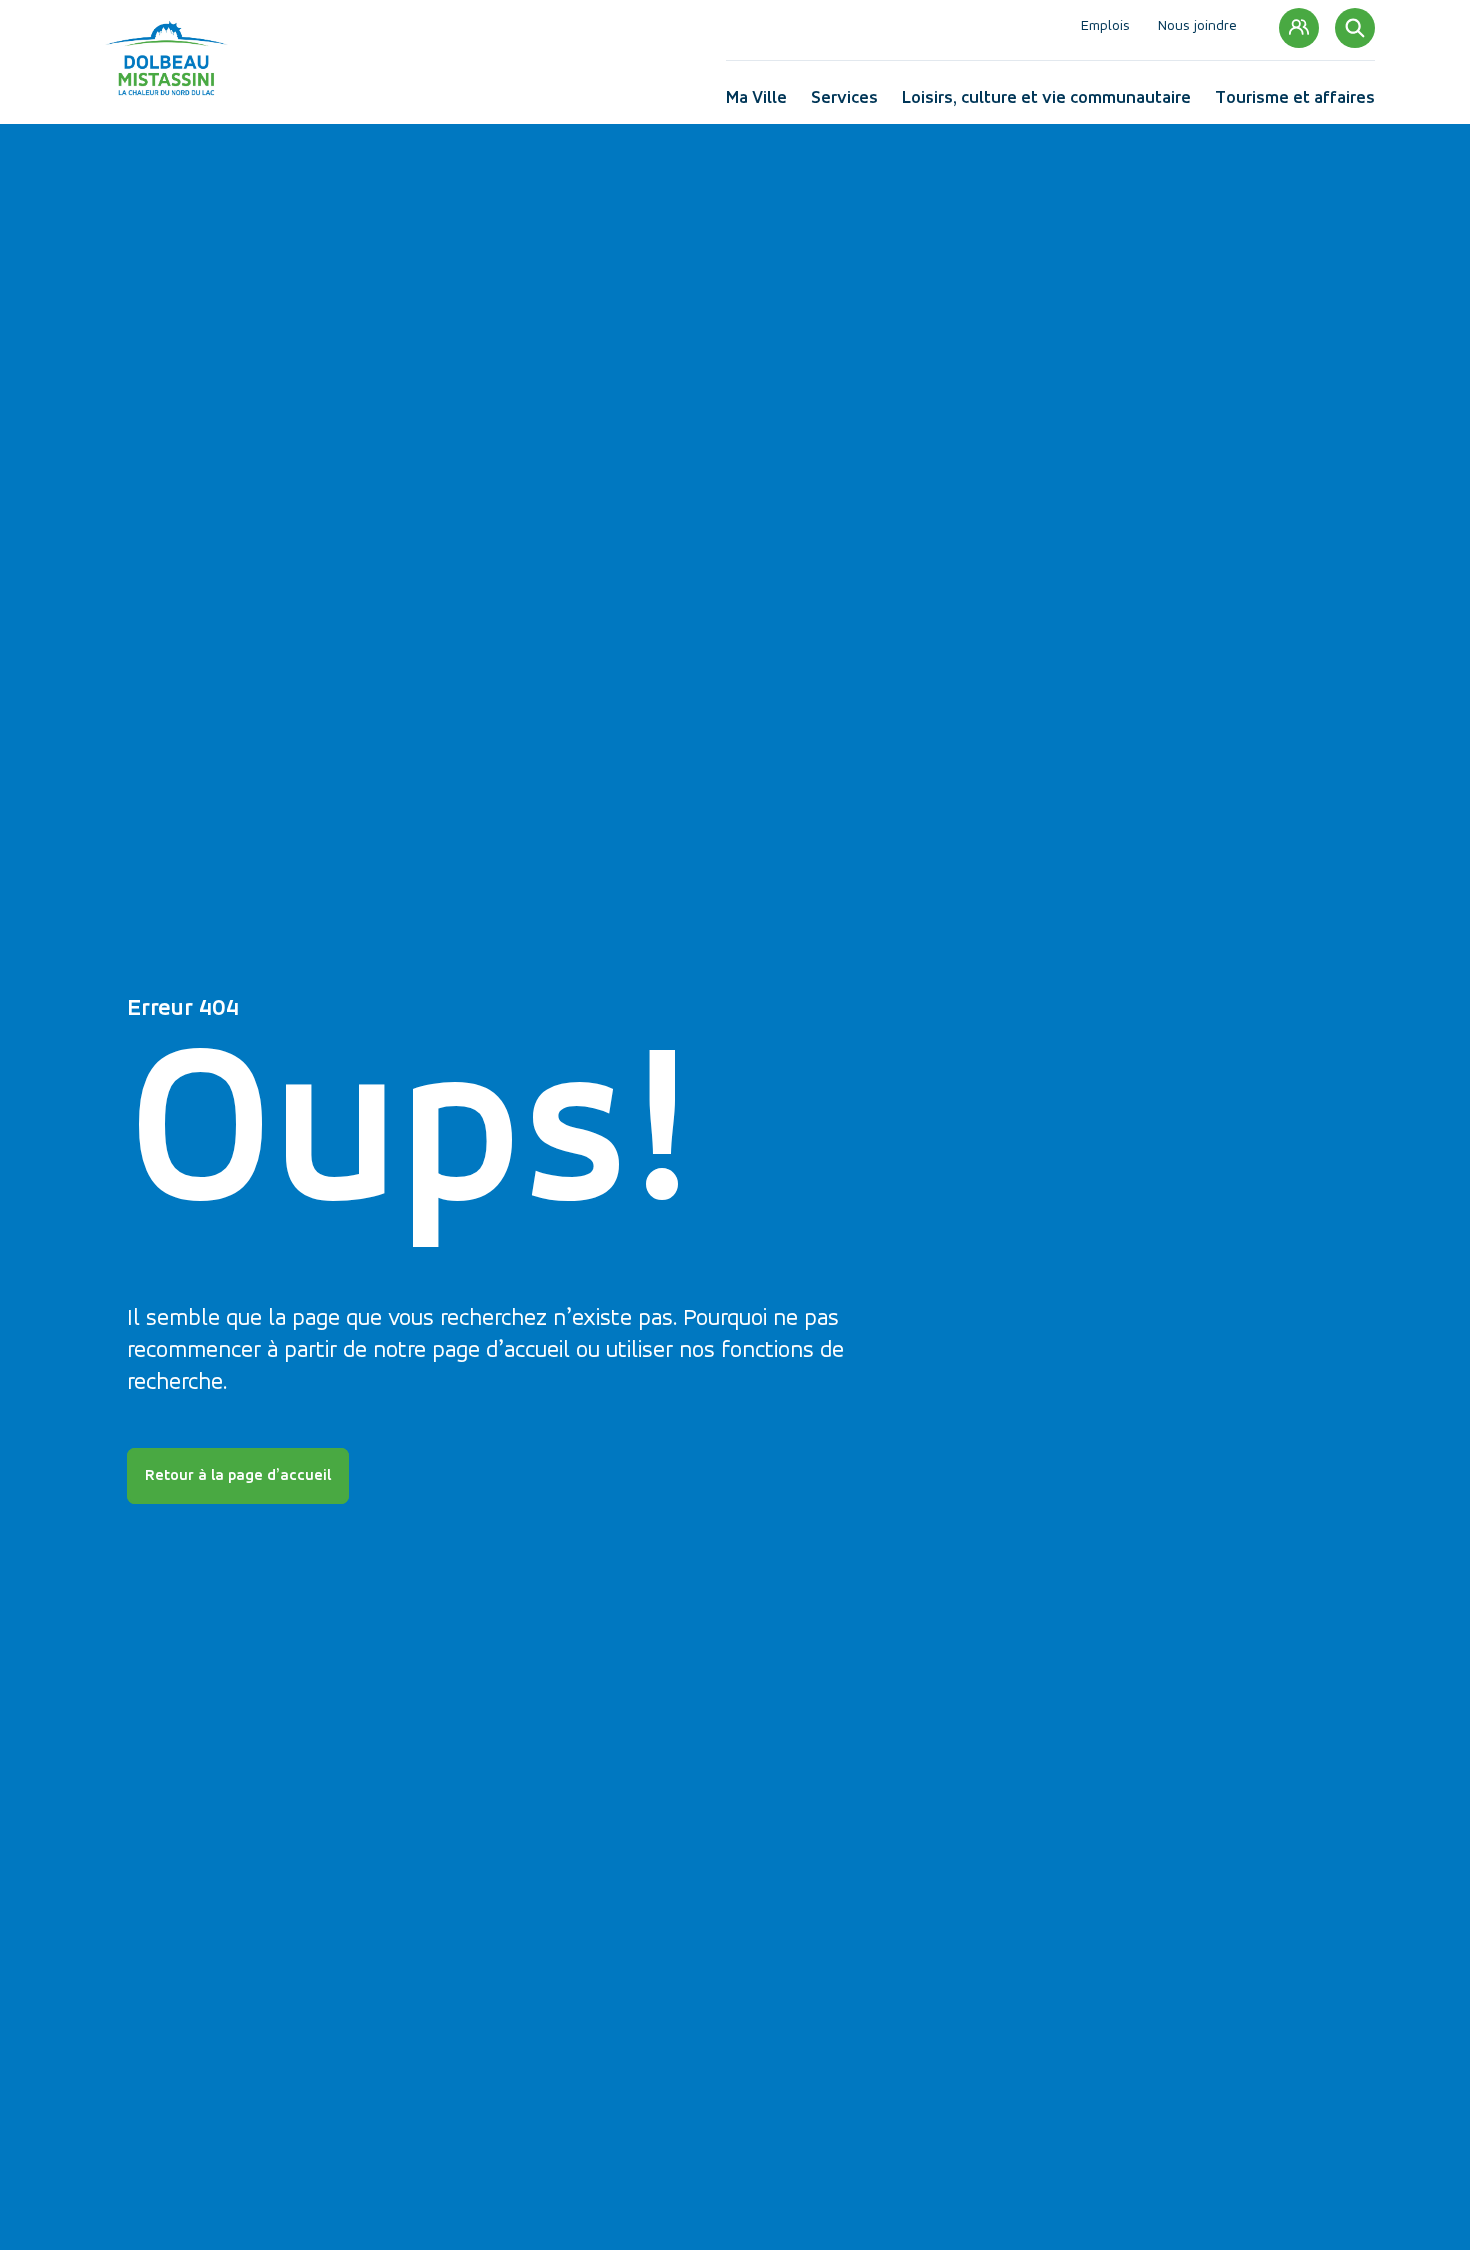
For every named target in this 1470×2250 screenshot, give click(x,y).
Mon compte (1299, 28)
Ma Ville (756, 102)
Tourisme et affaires (1295, 102)
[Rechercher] (1355, 28)
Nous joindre (1197, 27)
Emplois (1105, 27)
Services (844, 102)
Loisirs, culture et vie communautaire (1046, 102)
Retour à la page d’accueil (238, 1476)
